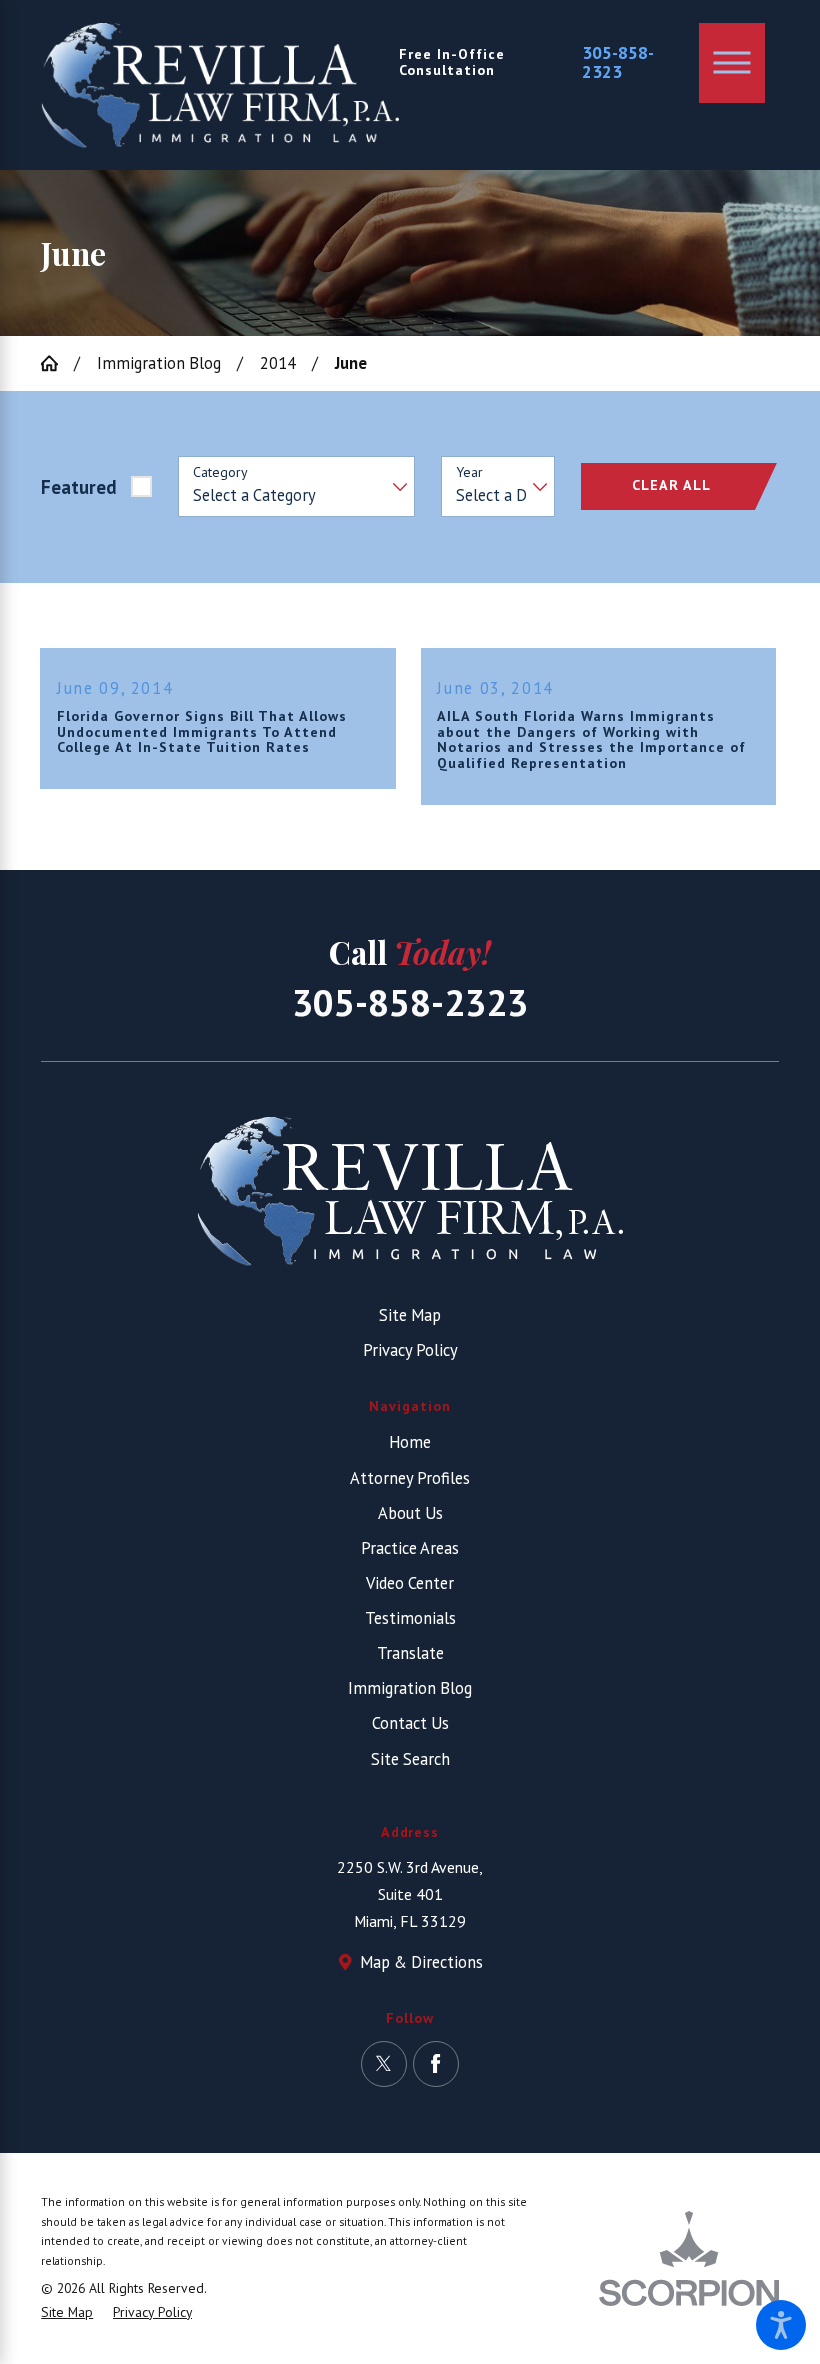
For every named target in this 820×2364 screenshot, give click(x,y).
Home (410, 1442)
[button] (781, 2325)
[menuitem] (410, 1442)
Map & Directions (421, 1962)
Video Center (410, 1583)
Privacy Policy (410, 1350)
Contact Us (410, 1723)
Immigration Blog (159, 363)
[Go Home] (57, 363)
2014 (278, 363)
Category (220, 472)
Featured (79, 487)
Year (469, 472)
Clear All (671, 485)
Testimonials (410, 1618)
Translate (410, 1653)
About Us (410, 1513)
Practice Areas (410, 1548)
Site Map (410, 1315)
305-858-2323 (618, 63)
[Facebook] (436, 2064)
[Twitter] (384, 2064)
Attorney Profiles (410, 1478)
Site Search (410, 1759)
